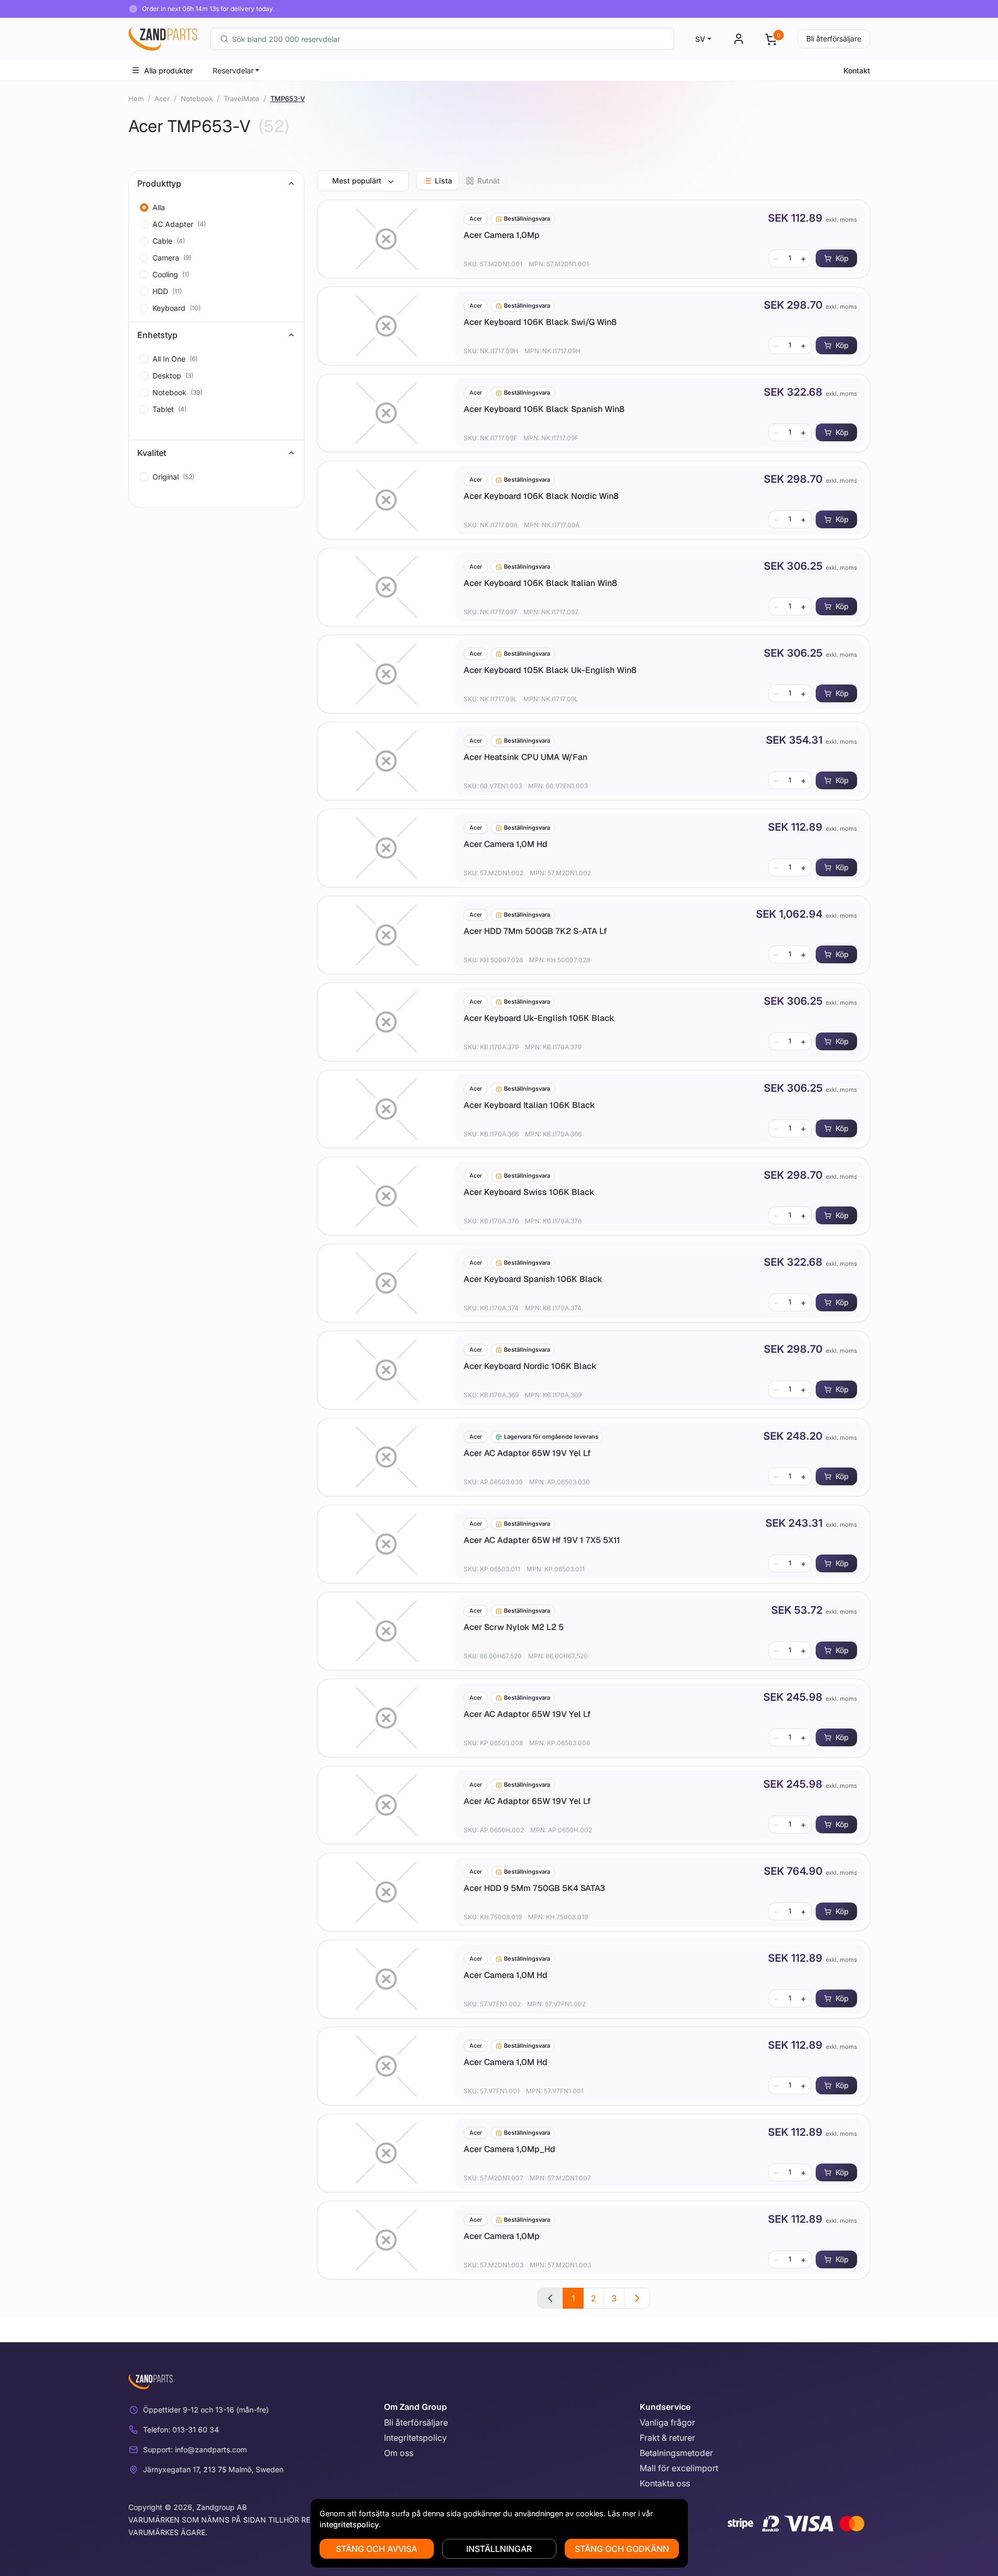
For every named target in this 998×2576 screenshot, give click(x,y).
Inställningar (499, 2549)
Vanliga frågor (667, 2422)
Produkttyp (159, 183)
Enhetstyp (157, 335)
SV (700, 39)
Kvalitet (152, 453)
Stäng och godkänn (622, 2549)
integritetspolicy (349, 2524)
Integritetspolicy (415, 2438)
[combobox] (442, 39)
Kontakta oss (665, 2483)
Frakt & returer (667, 2438)
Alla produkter (168, 70)
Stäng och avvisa (376, 2549)
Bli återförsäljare (834, 39)
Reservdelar (233, 70)
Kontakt (857, 70)
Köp (842, 258)
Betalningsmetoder (676, 2453)
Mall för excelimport (679, 2468)
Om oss (399, 2453)
